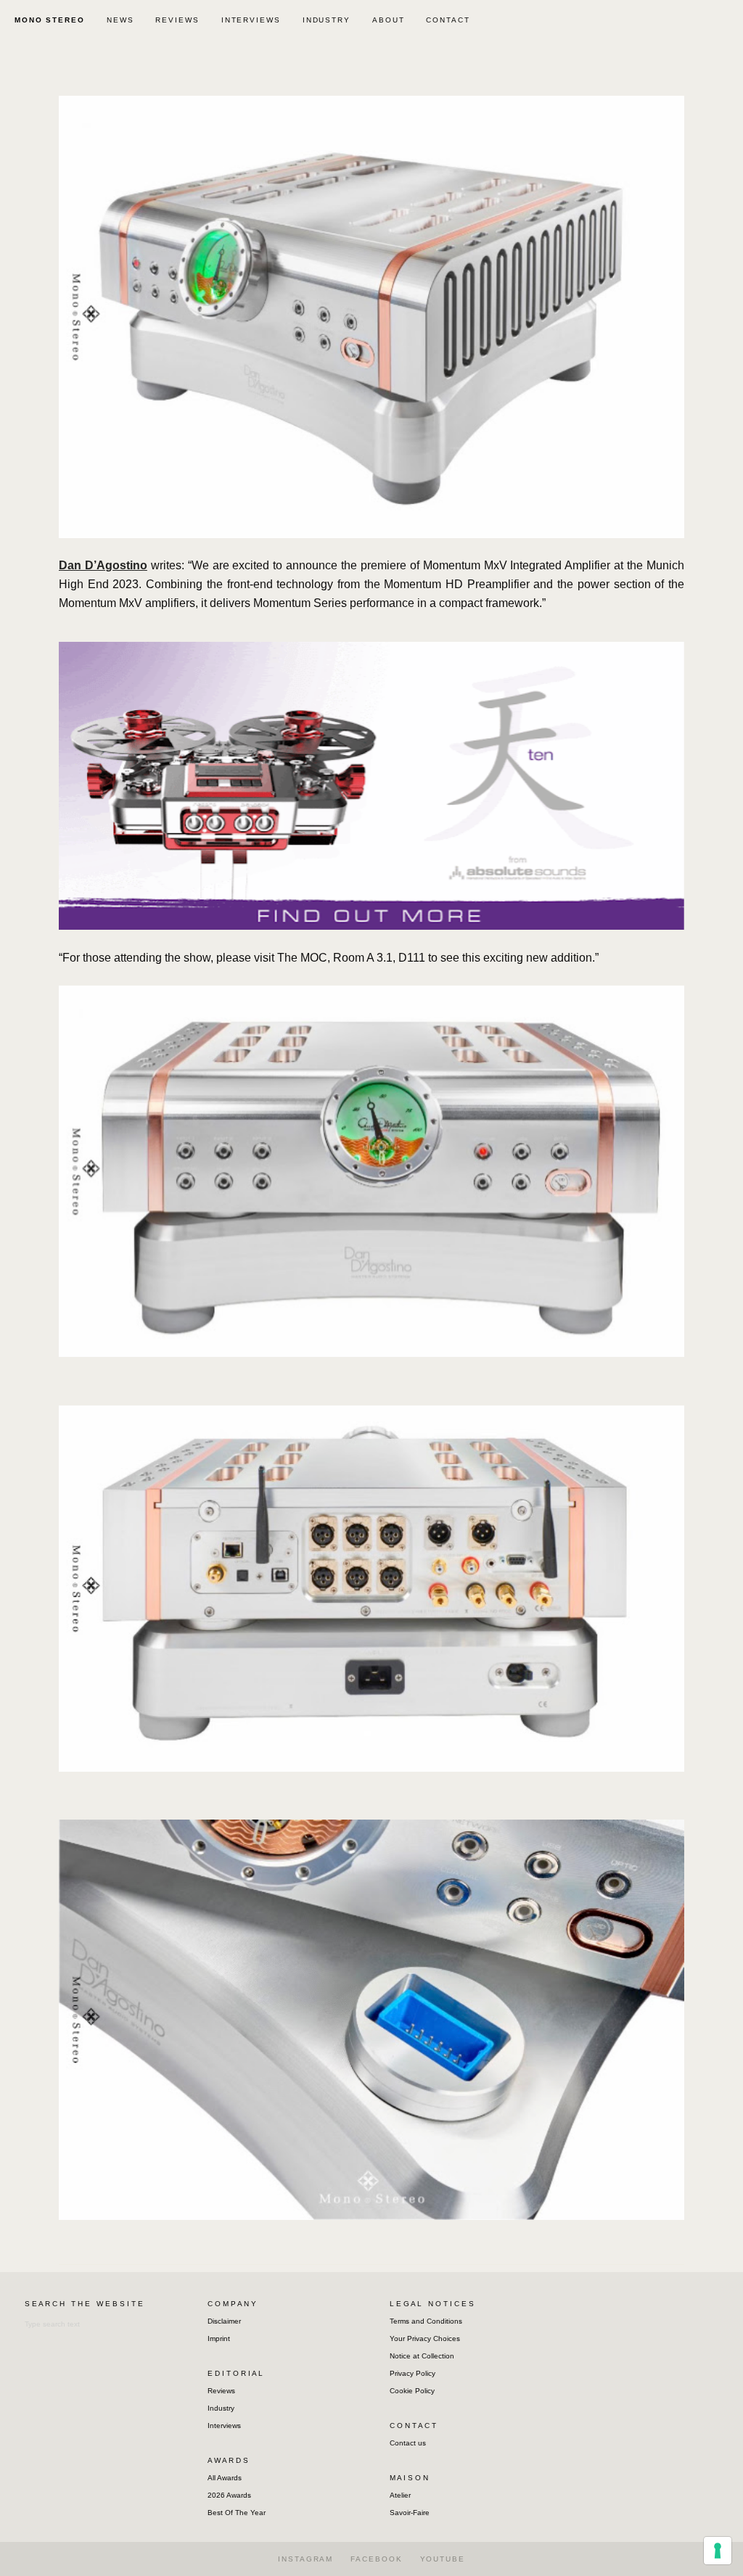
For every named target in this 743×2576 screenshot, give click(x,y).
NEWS (120, 20)
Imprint (219, 2338)
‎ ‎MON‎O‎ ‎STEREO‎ (48, 20)
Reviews (221, 2391)
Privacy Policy (412, 2373)
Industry (221, 2408)
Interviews (224, 2426)
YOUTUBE (443, 2559)
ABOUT (389, 20)
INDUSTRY (327, 20)
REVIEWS (177, 20)
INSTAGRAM (305, 2559)
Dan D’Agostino (103, 565)
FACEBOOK (376, 2559)
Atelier (400, 2495)
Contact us (408, 2443)
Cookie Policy (412, 2391)
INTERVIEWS (251, 20)
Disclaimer (224, 2321)
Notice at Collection (422, 2356)
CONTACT (448, 20)
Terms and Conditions (426, 2321)
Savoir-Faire (410, 2513)
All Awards (225, 2478)
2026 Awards (229, 2495)
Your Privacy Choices (425, 2338)
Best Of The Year (237, 2513)
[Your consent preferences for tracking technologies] (718, 2551)
